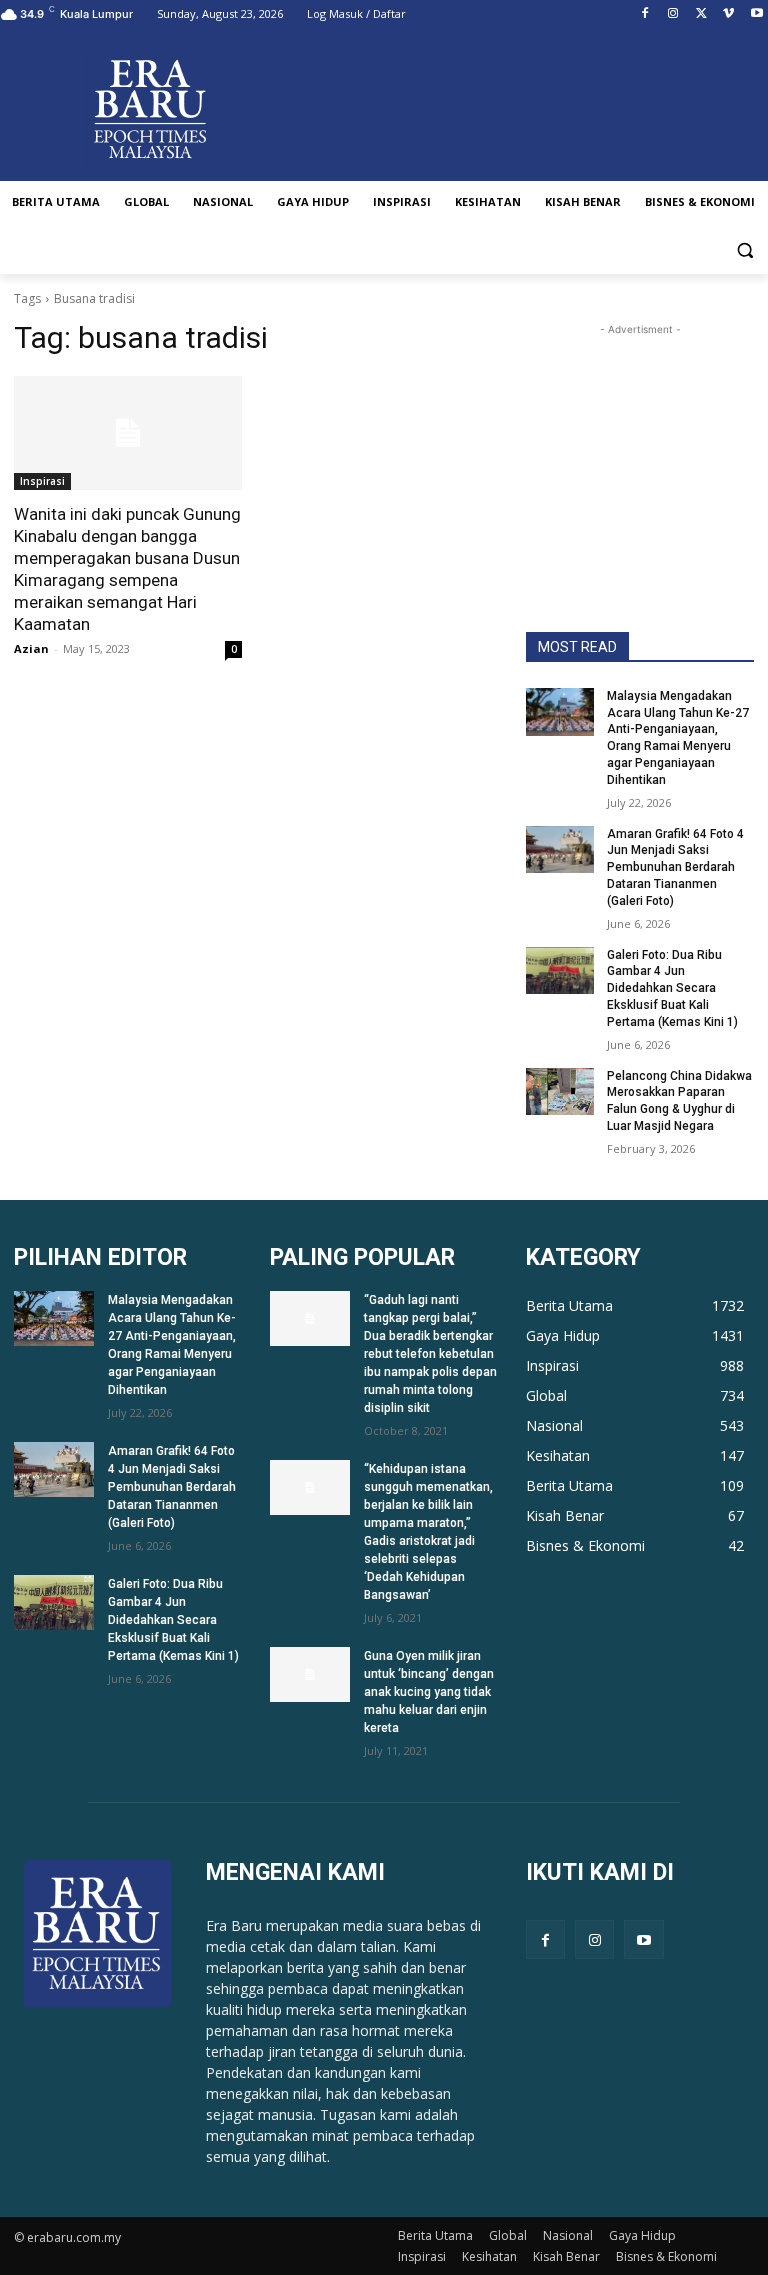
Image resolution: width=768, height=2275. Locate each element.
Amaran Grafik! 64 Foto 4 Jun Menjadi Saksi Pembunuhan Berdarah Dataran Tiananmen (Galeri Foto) (675, 867)
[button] (744, 250)
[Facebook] (645, 14)
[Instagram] (673, 14)
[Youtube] (756, 14)
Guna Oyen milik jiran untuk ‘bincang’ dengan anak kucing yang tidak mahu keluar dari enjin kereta (429, 1692)
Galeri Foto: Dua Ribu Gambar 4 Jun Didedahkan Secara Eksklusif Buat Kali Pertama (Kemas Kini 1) (672, 988)
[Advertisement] (640, 440)
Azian (31, 648)
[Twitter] (701, 14)
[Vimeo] (728, 14)
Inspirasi (42, 481)
